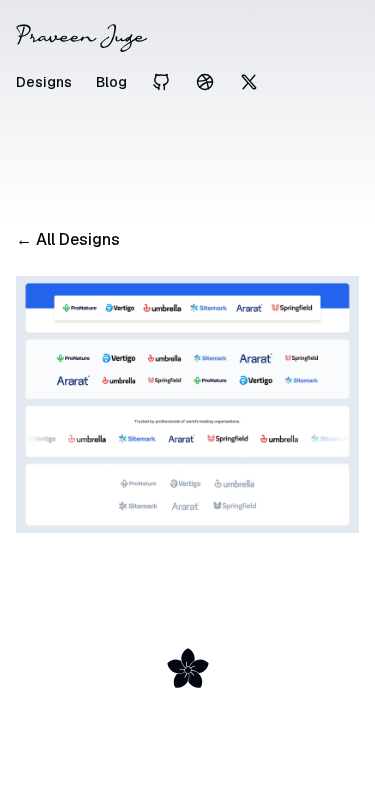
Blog (111, 82)
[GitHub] (161, 82)
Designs (44, 82)
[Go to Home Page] (187, 38)
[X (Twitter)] (249, 82)
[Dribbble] (205, 82)
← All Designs (68, 239)
